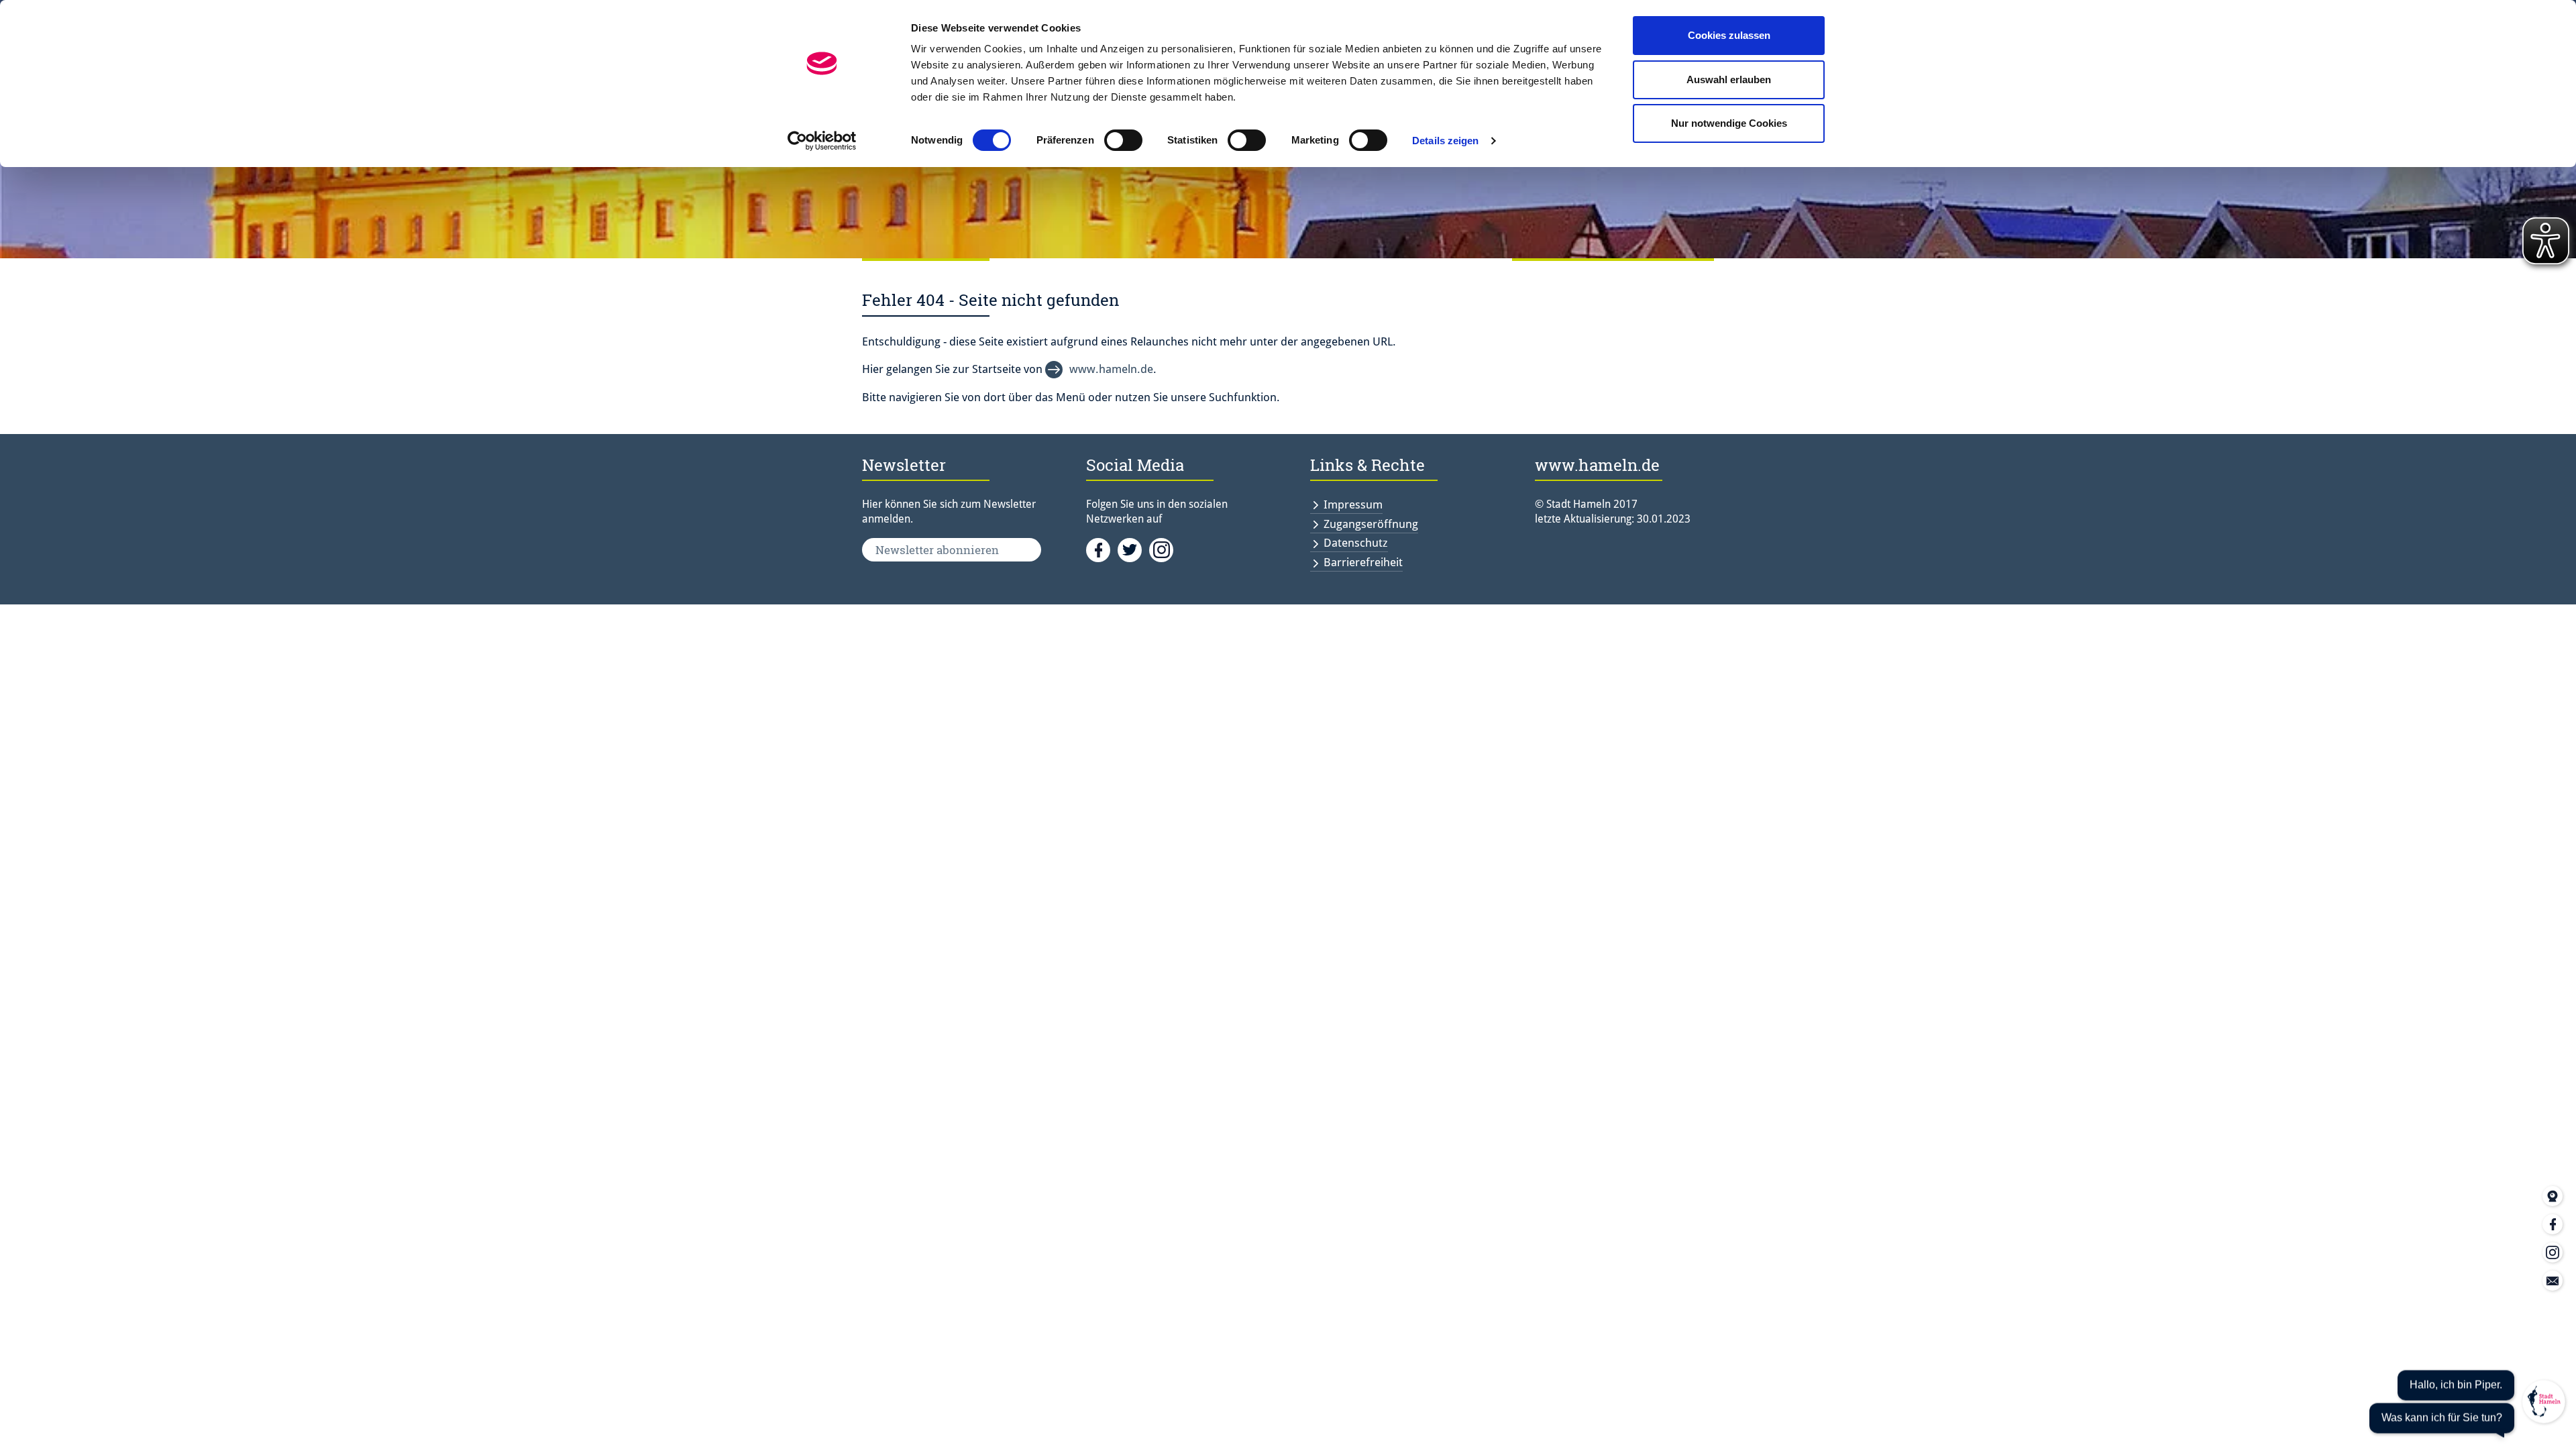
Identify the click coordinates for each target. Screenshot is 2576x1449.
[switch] (1123, 140)
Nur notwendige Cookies (1729, 123)
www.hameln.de (1111, 369)
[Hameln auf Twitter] (1133, 549)
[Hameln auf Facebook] (1102, 549)
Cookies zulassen (1729, 35)
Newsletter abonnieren (937, 550)
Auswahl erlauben (1729, 79)
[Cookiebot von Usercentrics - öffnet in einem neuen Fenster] (822, 141)
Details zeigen (1445, 141)
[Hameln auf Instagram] (1164, 549)
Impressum (1353, 504)
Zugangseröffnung (1371, 524)
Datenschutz (1356, 543)
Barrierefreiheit (1363, 562)
